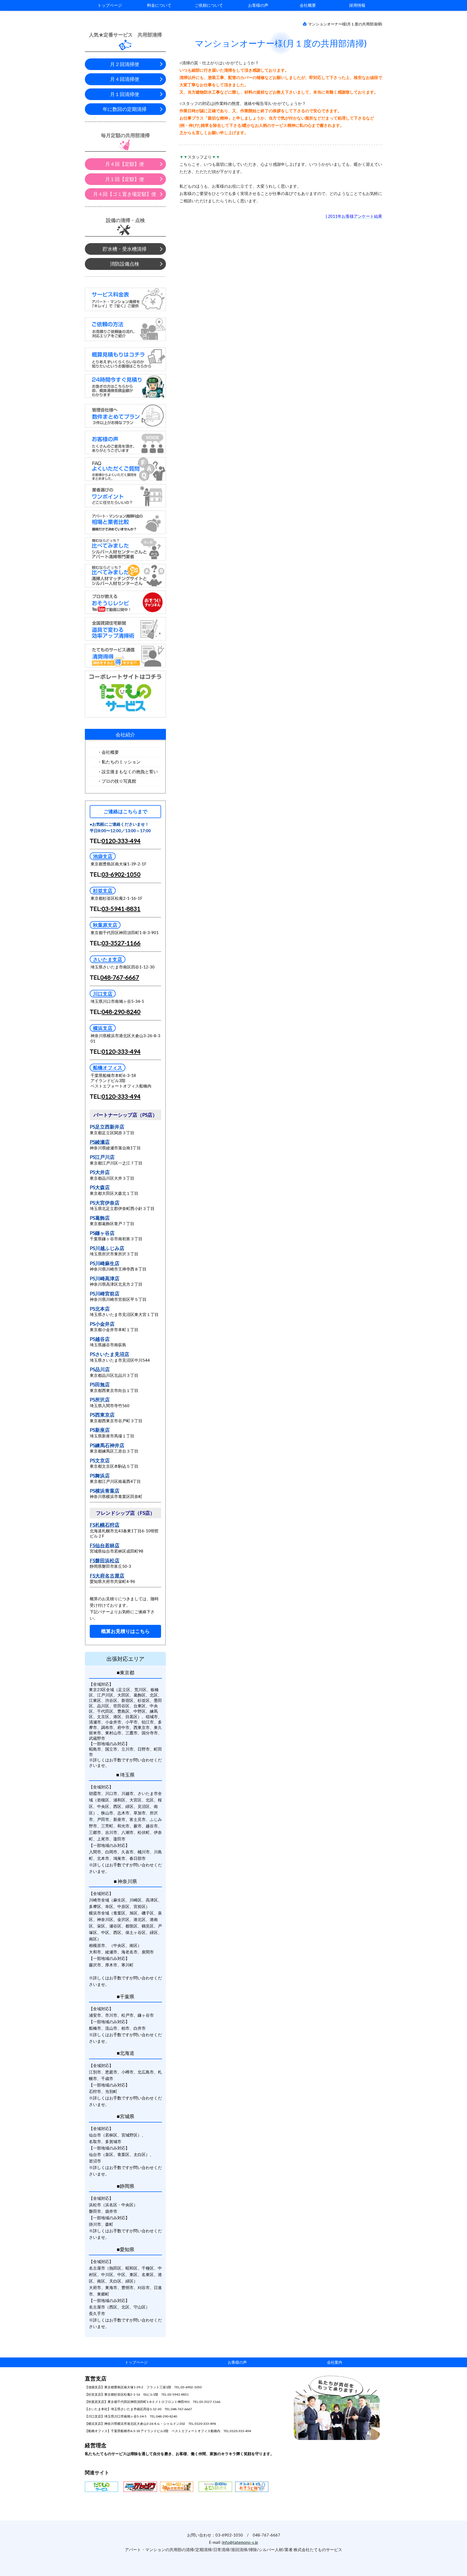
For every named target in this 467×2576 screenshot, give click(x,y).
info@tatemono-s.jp (240, 2542)
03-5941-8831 (121, 909)
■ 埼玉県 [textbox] (125, 1775)
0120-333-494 (121, 841)
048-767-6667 (120, 977)
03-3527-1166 (121, 943)
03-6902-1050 (121, 874)
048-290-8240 (121, 1012)
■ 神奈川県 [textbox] (125, 1881)
